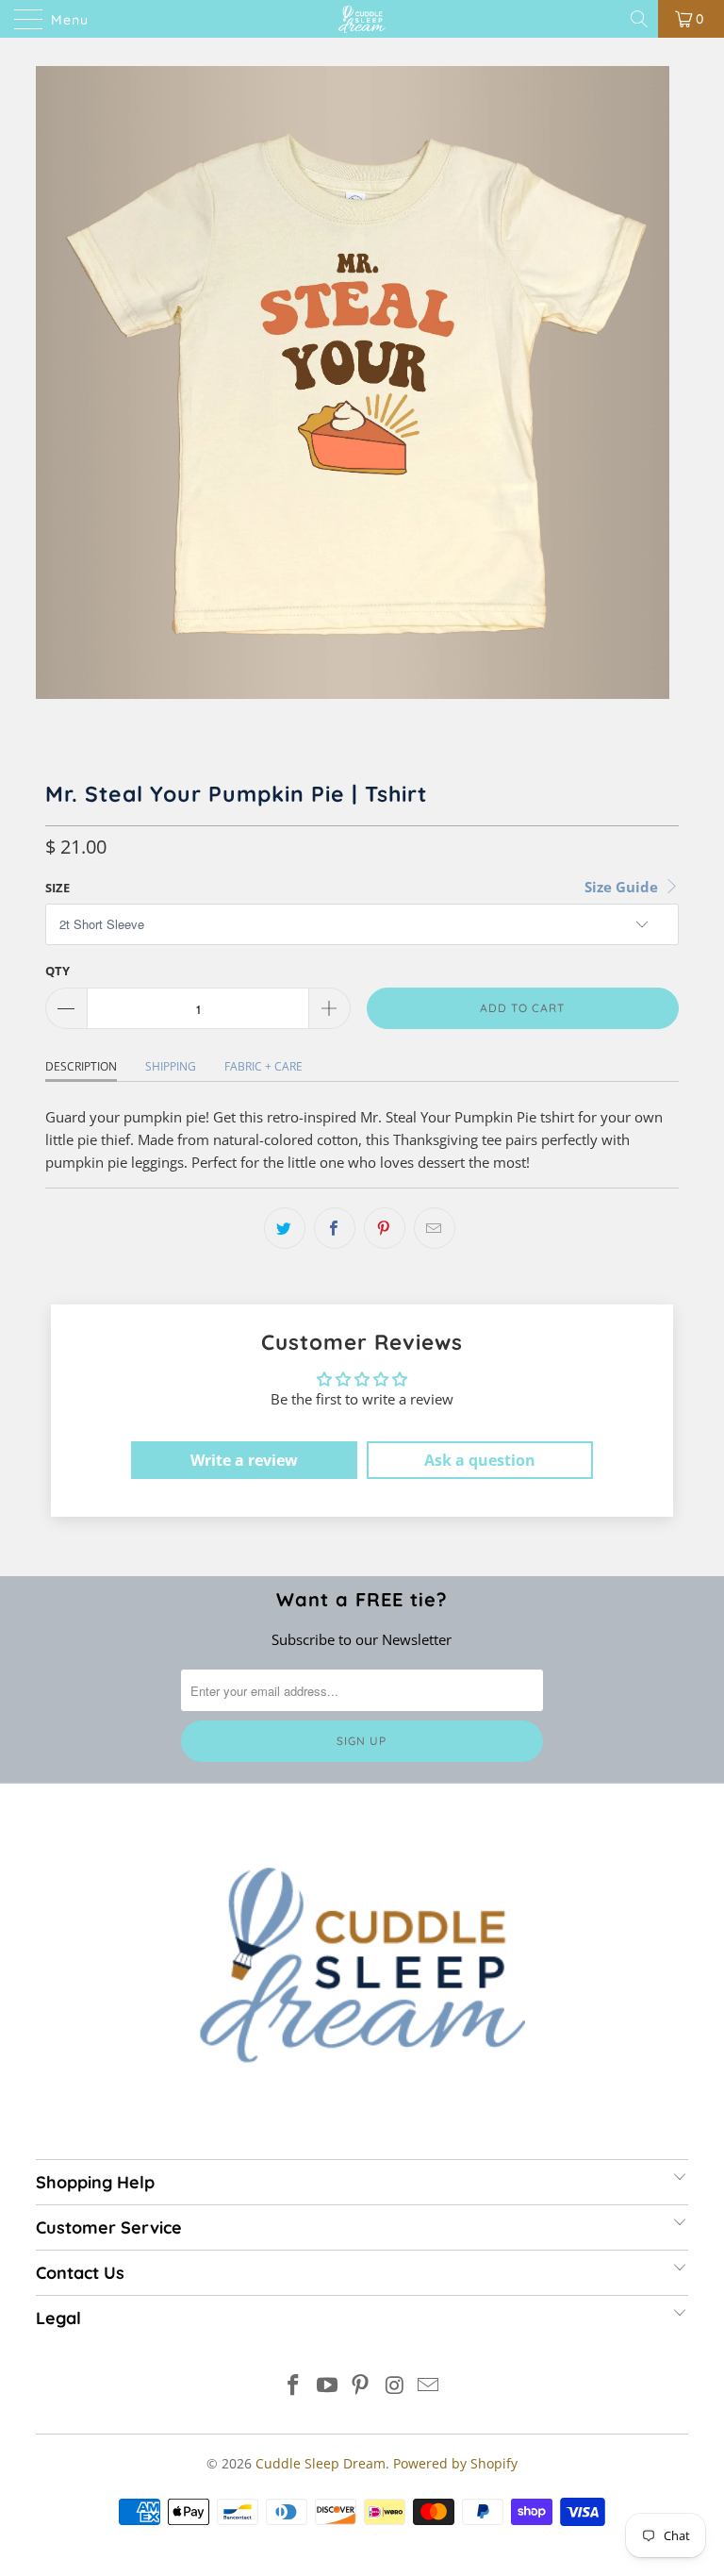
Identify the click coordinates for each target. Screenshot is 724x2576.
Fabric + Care (263, 1066)
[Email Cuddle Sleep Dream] (429, 2386)
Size (58, 888)
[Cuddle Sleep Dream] (362, 19)
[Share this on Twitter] (285, 1228)
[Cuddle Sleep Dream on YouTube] (327, 2386)
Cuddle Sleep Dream (321, 2463)
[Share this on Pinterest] (385, 1228)
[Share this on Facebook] (335, 1228)
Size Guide (623, 887)
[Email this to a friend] (435, 1228)
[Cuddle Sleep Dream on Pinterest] (361, 2386)
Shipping (171, 1066)
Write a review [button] (244, 1460)
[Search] (641, 19)
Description (81, 1066)
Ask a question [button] (480, 1460)
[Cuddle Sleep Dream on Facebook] (294, 2386)
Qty (58, 971)
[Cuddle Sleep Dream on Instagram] (395, 2386)
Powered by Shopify (455, 2463)
